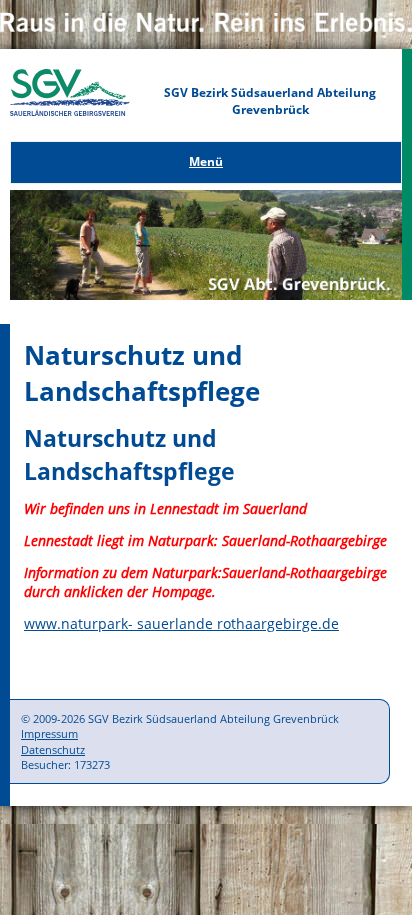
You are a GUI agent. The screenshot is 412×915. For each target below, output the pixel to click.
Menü (206, 161)
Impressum (49, 733)
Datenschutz (53, 749)
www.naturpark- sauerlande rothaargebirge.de (181, 623)
